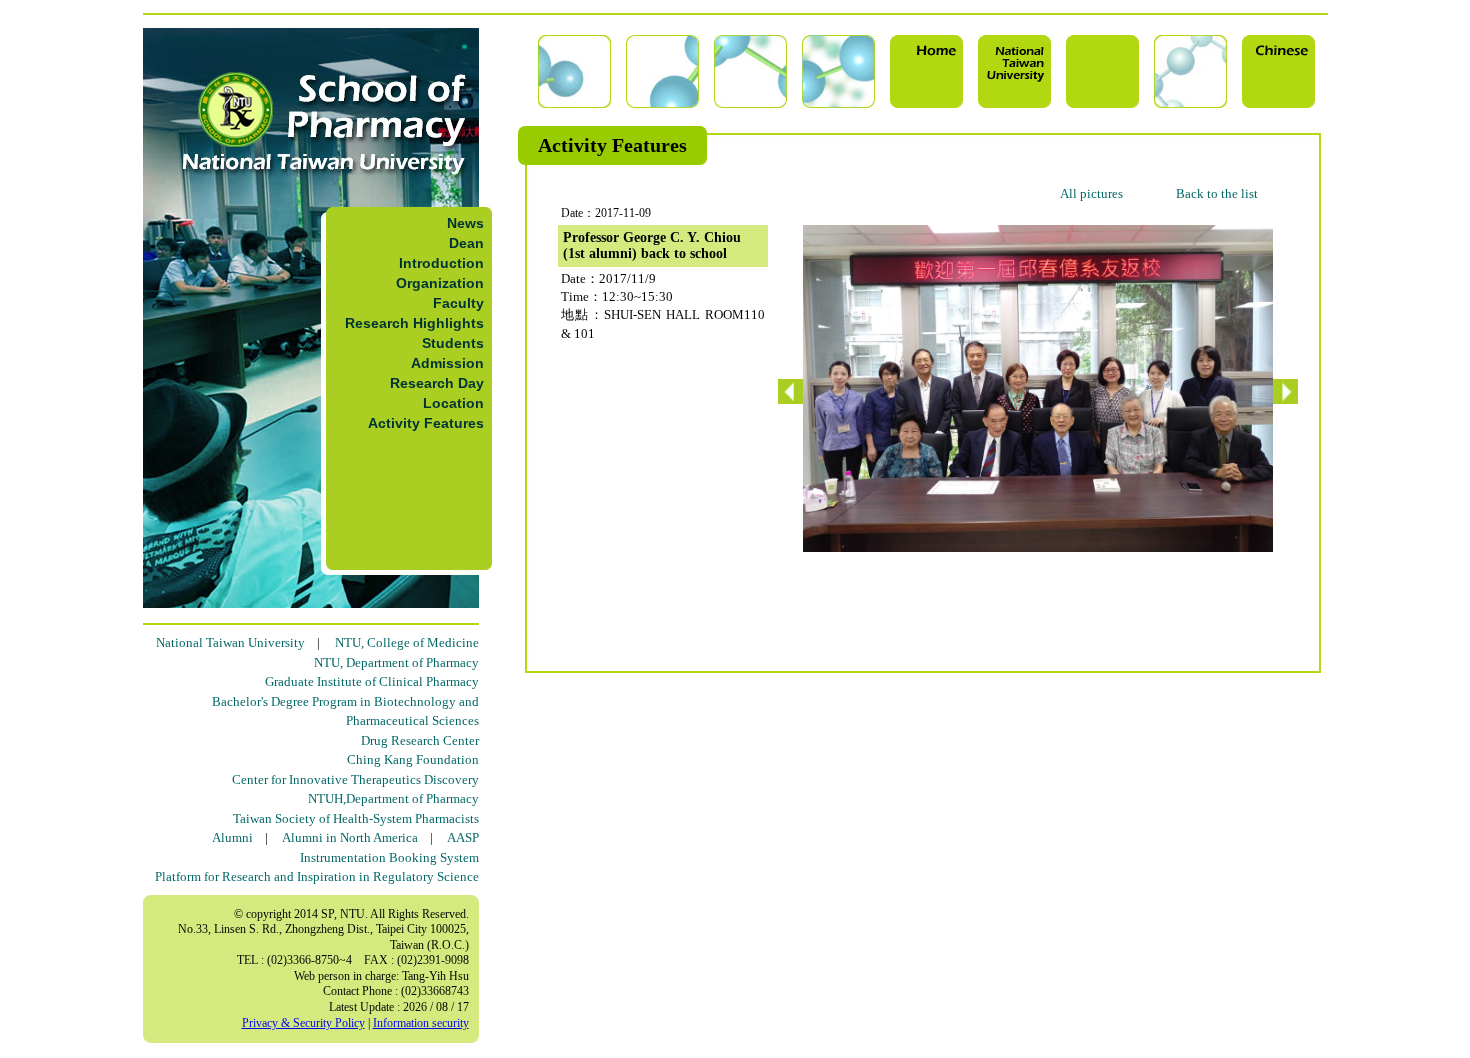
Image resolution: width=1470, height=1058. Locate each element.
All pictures (1091, 193)
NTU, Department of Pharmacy (396, 662)
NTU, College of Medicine (407, 642)
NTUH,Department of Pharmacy (393, 798)
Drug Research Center (420, 740)
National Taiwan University (230, 642)
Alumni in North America (350, 837)
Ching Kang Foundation (413, 759)
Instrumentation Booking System (389, 857)
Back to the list (1217, 193)
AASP (463, 837)
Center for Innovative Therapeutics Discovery (355, 779)
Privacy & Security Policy (303, 1023)
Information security (421, 1023)
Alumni (232, 837)
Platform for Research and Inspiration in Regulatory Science (317, 876)
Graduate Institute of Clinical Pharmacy (372, 681)
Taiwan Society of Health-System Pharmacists (356, 818)
